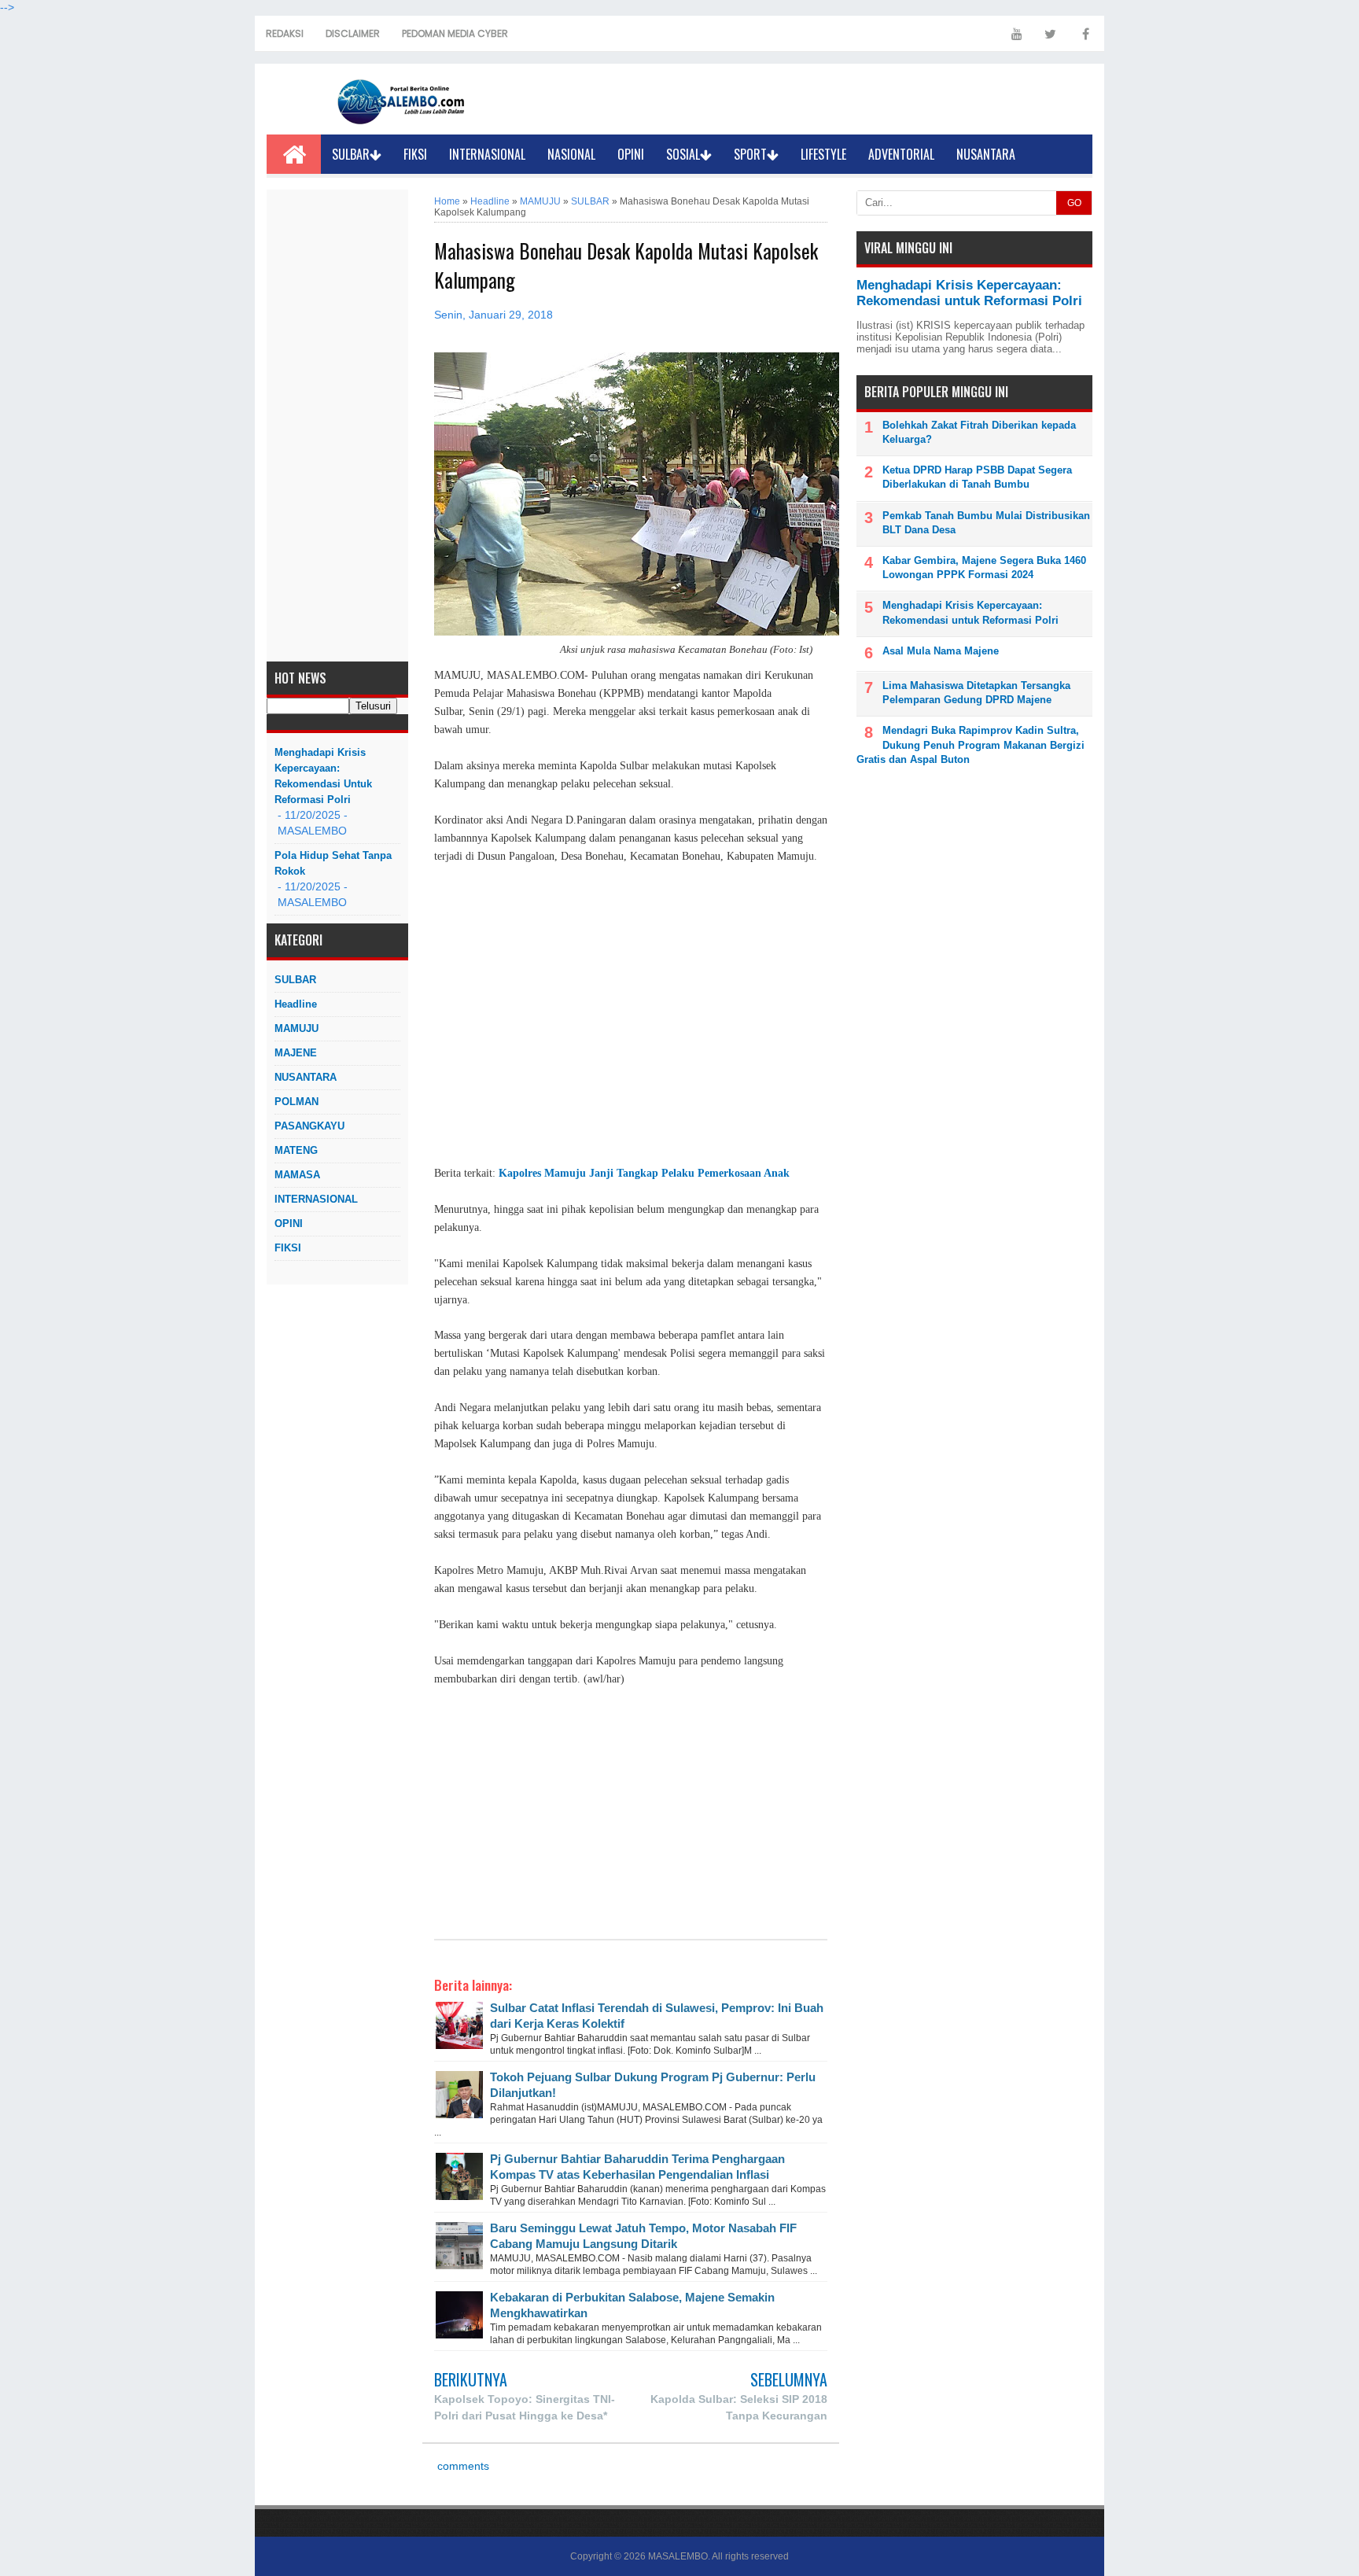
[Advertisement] (337, 426)
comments (462, 2466)
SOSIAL (683, 154)
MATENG (296, 1150)
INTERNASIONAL (487, 154)
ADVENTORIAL (901, 154)
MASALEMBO (678, 2556)
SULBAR (351, 154)
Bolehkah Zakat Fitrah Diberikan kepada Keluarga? (979, 432)
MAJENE (296, 1053)
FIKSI (415, 154)
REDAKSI (285, 33)
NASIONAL (571, 154)
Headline (296, 1004)
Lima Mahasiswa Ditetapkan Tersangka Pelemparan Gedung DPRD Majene (976, 693)
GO (1074, 203)
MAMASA (297, 1175)
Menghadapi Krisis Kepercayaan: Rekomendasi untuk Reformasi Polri (323, 776)
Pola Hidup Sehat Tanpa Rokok (333, 863)
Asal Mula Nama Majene (941, 651)
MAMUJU (296, 1028)
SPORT (750, 154)
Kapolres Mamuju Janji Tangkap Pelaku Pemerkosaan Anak (644, 1173)
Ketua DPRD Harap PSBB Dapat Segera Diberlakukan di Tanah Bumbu (977, 477)
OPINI (631, 154)
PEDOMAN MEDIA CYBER (455, 33)
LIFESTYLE (823, 154)
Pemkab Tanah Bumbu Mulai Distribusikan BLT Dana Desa (986, 523)
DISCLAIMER (353, 33)
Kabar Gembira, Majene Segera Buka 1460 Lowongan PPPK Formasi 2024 (984, 568)
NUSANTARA (986, 154)
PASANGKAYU (309, 1126)
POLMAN (296, 1102)
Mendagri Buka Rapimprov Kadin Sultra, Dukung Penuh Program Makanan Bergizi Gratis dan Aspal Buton (970, 744)
